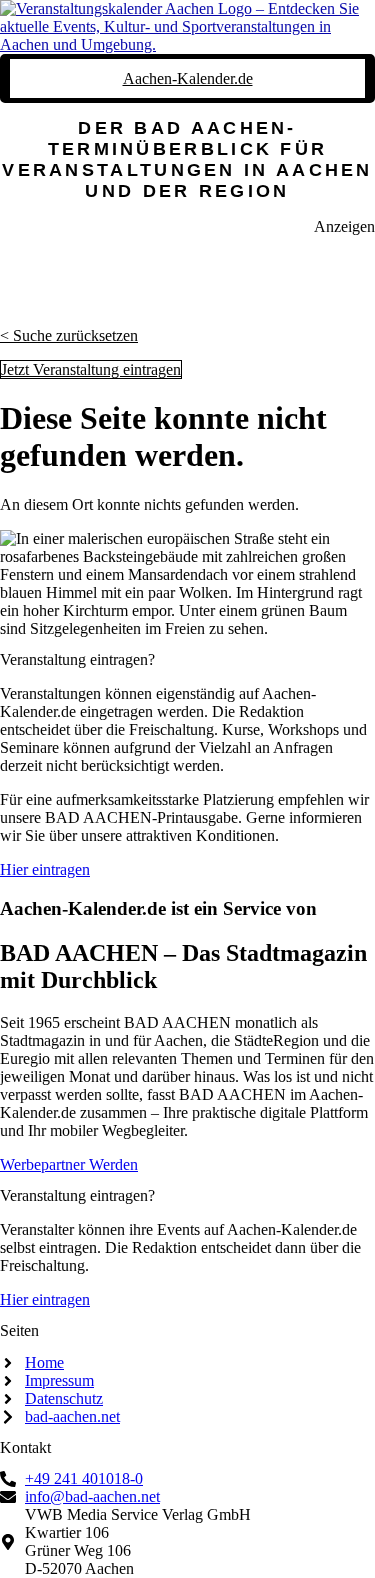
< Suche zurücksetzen (69, 335)
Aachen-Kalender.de (188, 78)
